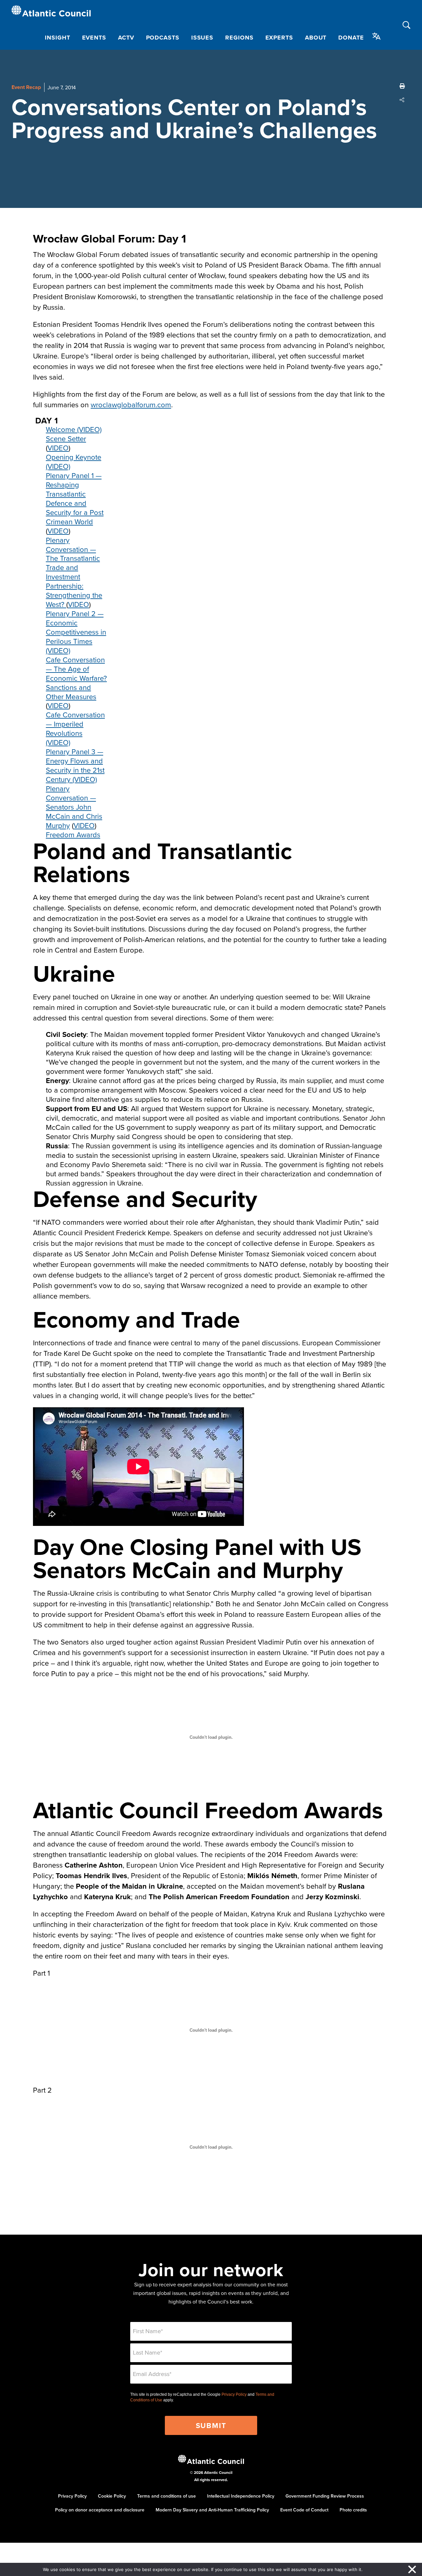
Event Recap (26, 87)
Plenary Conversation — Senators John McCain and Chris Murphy (74, 807)
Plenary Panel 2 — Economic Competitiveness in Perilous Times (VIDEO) (76, 632)
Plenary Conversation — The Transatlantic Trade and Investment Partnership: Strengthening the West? (74, 572)
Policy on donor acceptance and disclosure (100, 2510)
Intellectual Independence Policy (241, 2496)
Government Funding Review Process (325, 2496)
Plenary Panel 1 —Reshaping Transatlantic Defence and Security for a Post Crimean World (75, 498)
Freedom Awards (73, 834)
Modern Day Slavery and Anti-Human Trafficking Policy (212, 2510)
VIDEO (58, 448)
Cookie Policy (112, 2496)
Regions (239, 38)
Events (94, 38)
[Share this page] (402, 100)
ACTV (126, 38)
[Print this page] (402, 86)
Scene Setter (66, 438)
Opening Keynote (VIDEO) (74, 461)
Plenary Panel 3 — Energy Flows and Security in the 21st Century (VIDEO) (75, 765)
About (316, 38)
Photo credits (353, 2510)
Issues (202, 38)
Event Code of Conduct (304, 2510)
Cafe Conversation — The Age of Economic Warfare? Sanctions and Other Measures (76, 678)
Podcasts (163, 38)
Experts (279, 38)
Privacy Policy (234, 2394)
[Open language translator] (377, 36)
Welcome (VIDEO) (74, 429)
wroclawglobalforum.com (131, 404)
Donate (351, 38)
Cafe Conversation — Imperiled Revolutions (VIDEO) (75, 728)
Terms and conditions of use (166, 2496)
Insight (57, 38)
